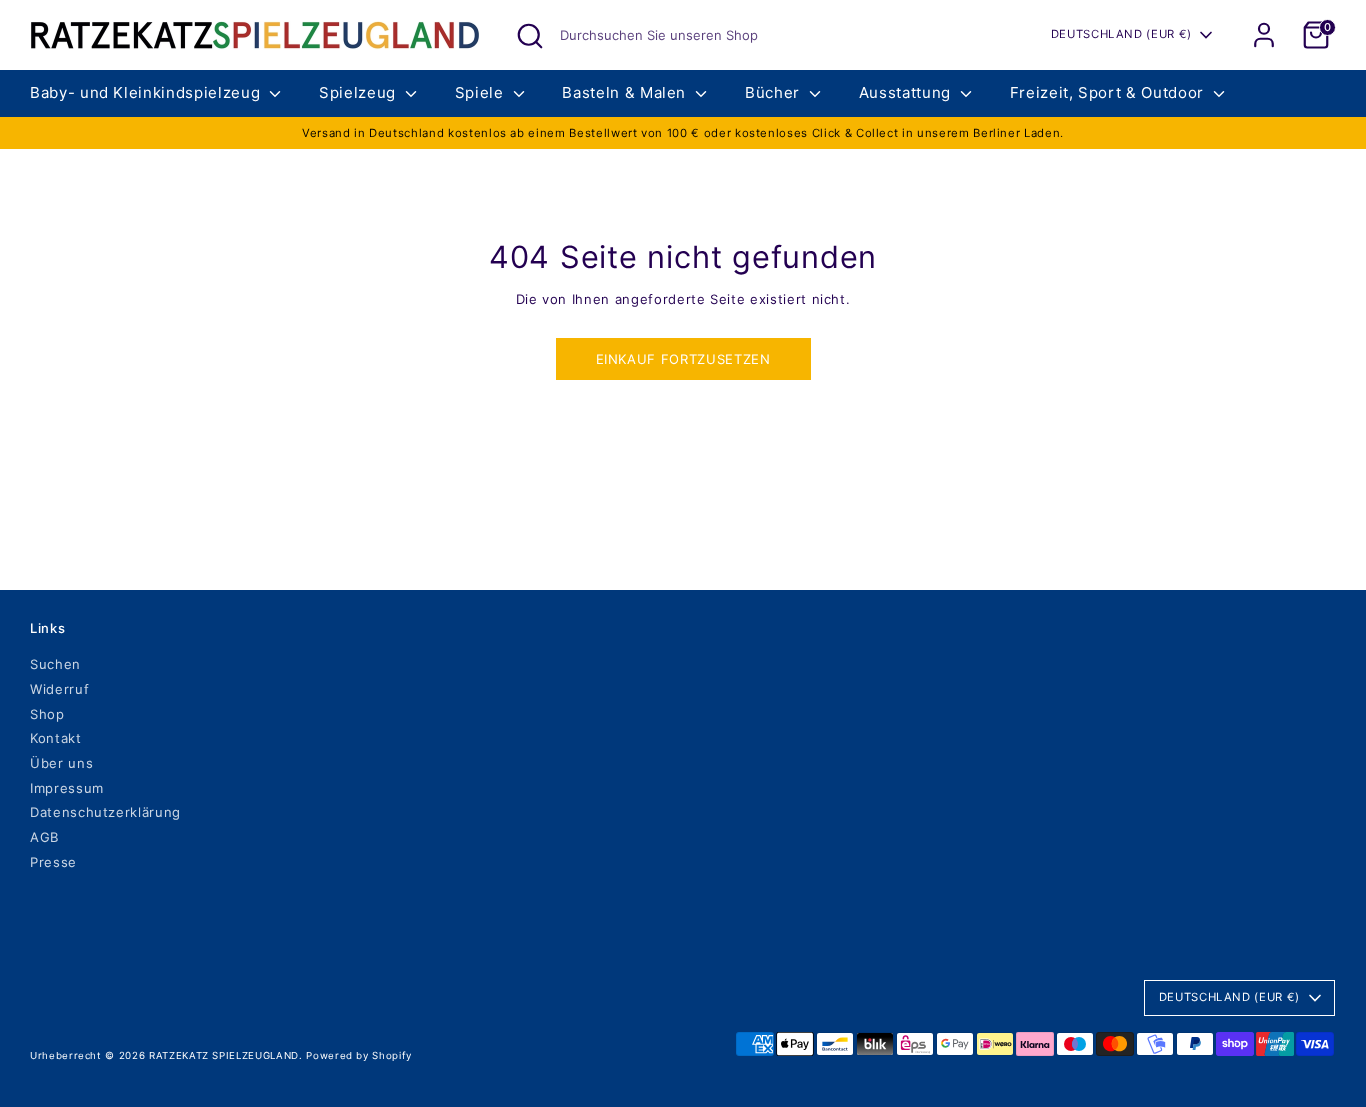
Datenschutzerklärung (105, 812)
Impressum (67, 788)
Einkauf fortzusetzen (683, 359)
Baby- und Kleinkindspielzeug (147, 92)
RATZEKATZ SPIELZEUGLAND (224, 1055)
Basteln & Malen (626, 92)
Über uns (61, 763)
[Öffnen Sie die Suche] (530, 36)
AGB (44, 837)
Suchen (55, 664)
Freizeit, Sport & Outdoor (1109, 92)
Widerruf (59, 689)
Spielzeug (360, 92)
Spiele (482, 92)
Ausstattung (907, 92)
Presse (53, 862)
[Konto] (1264, 35)
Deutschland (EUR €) (1121, 34)
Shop (47, 714)
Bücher (775, 92)
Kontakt (56, 738)
